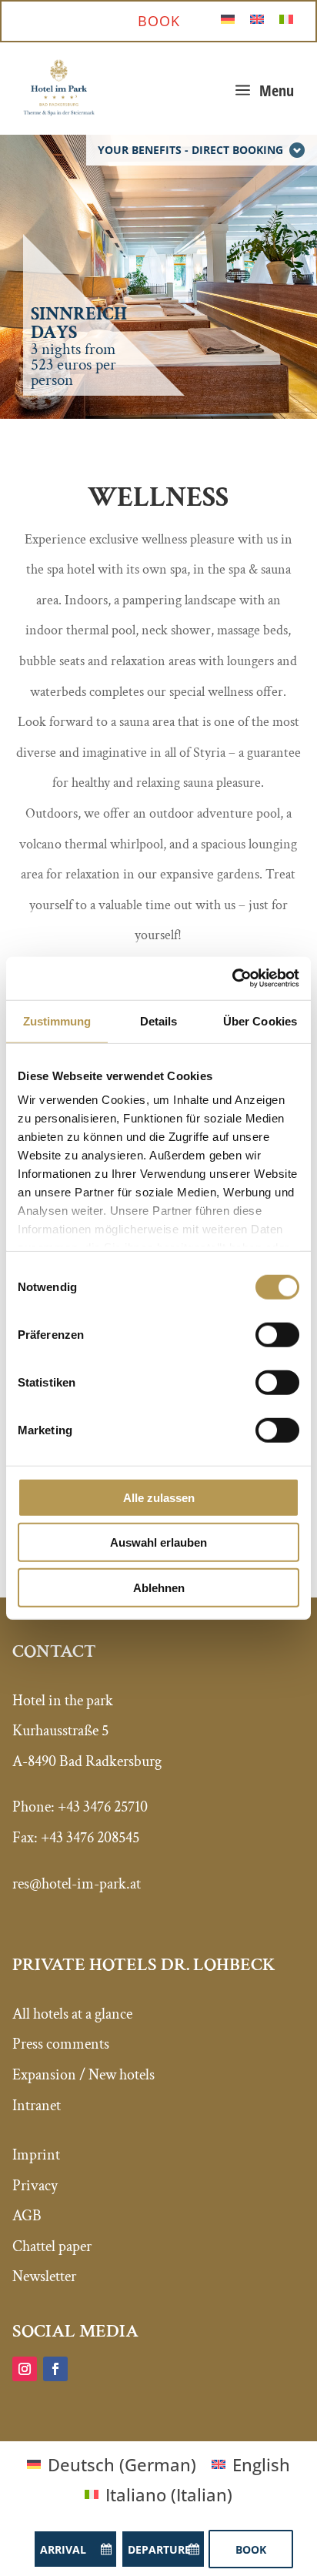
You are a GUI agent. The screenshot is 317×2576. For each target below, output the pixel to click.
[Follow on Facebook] (55, 2369)
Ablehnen (159, 1587)
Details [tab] (159, 1020)
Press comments (61, 2044)
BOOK (159, 21)
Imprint (36, 2155)
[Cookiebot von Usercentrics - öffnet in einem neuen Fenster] (232, 979)
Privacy (35, 2186)
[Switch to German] (228, 17)
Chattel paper (52, 2246)
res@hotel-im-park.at (77, 1884)
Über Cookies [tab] (260, 1020)
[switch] (277, 1334)
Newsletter (44, 2277)
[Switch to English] (257, 17)
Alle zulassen (159, 1497)
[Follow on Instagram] (25, 2369)
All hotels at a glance (72, 2014)
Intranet (37, 2106)
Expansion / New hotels (83, 2075)
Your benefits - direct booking (190, 150)
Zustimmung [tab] (57, 1020)
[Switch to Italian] (286, 17)
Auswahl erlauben (158, 1542)
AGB (27, 2216)
